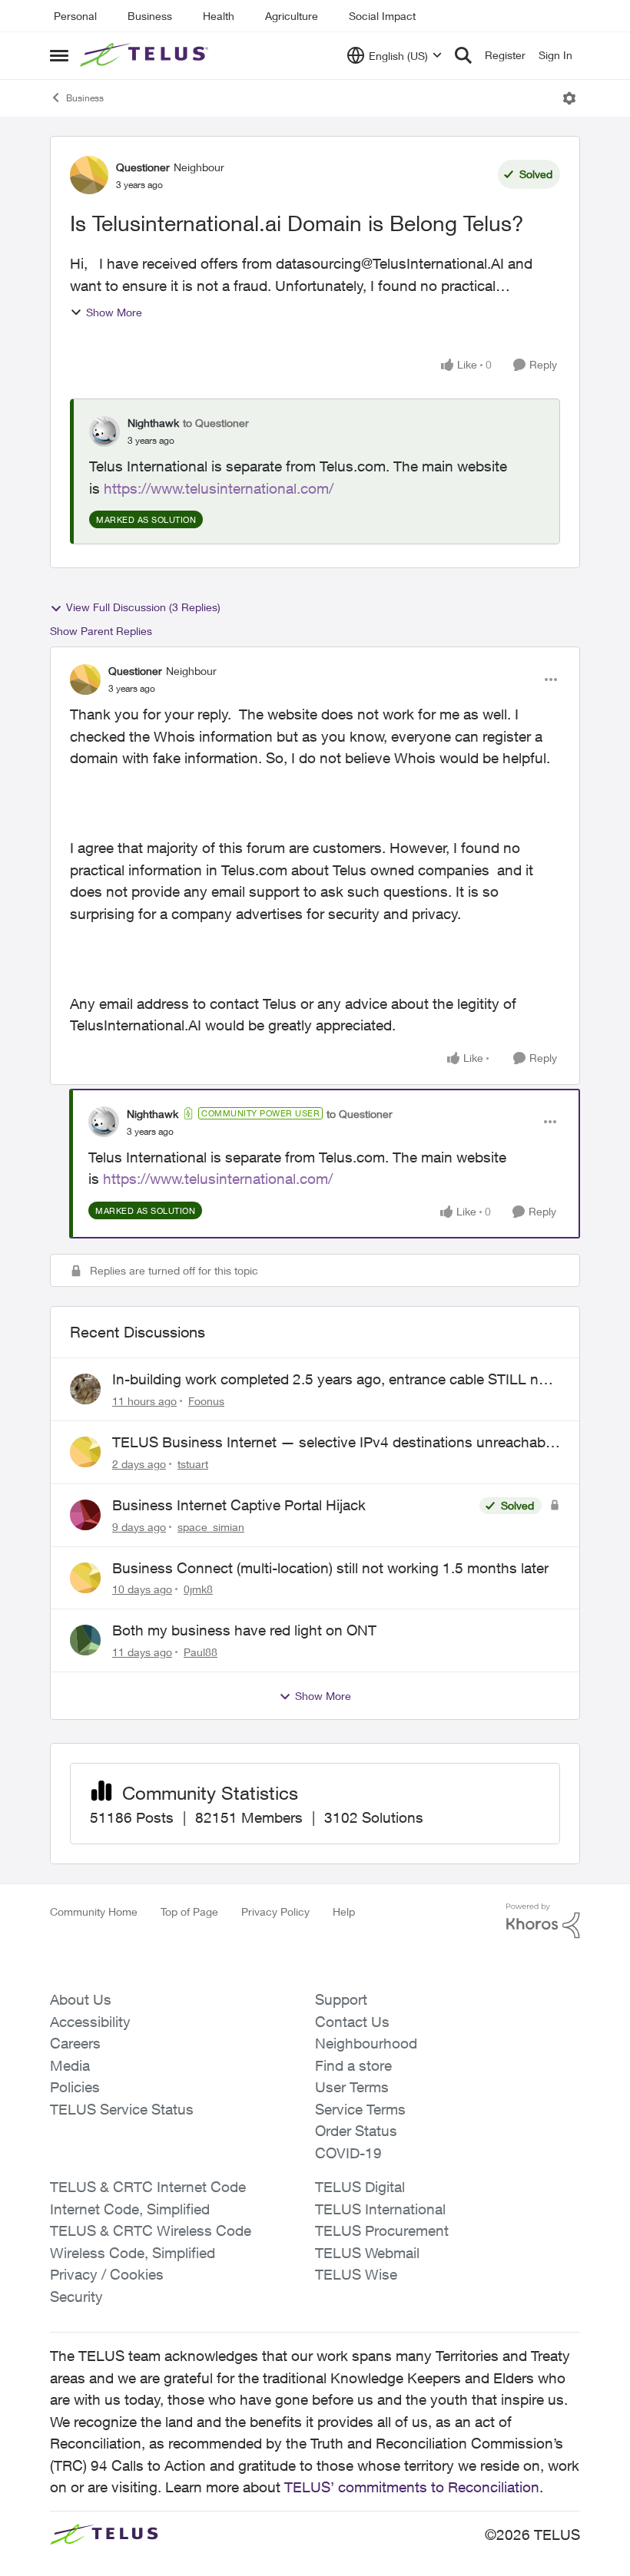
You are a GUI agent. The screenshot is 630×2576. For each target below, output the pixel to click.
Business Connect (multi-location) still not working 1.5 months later (330, 1568)
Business (150, 16)
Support (341, 1999)
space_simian (211, 1527)
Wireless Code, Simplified (133, 2253)
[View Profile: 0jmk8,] (85, 1578)
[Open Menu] (569, 98)
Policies (75, 2087)
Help (344, 1911)
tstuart (193, 1464)
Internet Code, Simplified (130, 2209)
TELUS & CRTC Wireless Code (151, 2230)
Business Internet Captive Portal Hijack (239, 1505)
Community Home (94, 1911)
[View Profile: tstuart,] (85, 1452)
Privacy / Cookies (107, 2274)
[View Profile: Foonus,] (85, 1389)
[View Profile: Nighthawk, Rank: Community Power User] (104, 1122)
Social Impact (382, 16)
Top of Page (189, 1911)
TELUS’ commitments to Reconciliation (412, 2487)
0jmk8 (198, 1589)
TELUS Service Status (122, 2109)
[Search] (463, 55)
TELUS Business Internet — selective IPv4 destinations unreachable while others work (334, 1443)
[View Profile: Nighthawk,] (104, 432)
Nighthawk (153, 423)
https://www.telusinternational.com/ (219, 488)
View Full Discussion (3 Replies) (143, 607)
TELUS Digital (360, 2187)
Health (219, 16)
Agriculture (292, 16)
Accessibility (90, 2022)
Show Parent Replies (101, 631)
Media (70, 2065)
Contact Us (352, 2022)
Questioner (143, 167)
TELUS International (380, 2209)
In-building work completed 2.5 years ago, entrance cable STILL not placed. (332, 1380)
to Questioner (216, 423)
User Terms (352, 2087)
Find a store (353, 2065)
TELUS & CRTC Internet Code (148, 2187)
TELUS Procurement (382, 2230)
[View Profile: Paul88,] (85, 1640)
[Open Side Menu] (59, 55)
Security (76, 2297)
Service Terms (360, 2109)
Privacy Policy (275, 1911)
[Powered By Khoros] (543, 1921)
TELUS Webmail (367, 2253)
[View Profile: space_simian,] (85, 1515)
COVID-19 (348, 2153)
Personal (75, 16)
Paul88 (201, 1652)
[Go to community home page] (146, 55)
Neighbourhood (366, 2043)
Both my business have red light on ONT (244, 1630)
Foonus (206, 1401)
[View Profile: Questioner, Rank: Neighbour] (89, 175)
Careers (75, 2043)
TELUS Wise (356, 2274)
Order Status (356, 2131)
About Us (81, 1999)
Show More (114, 312)
